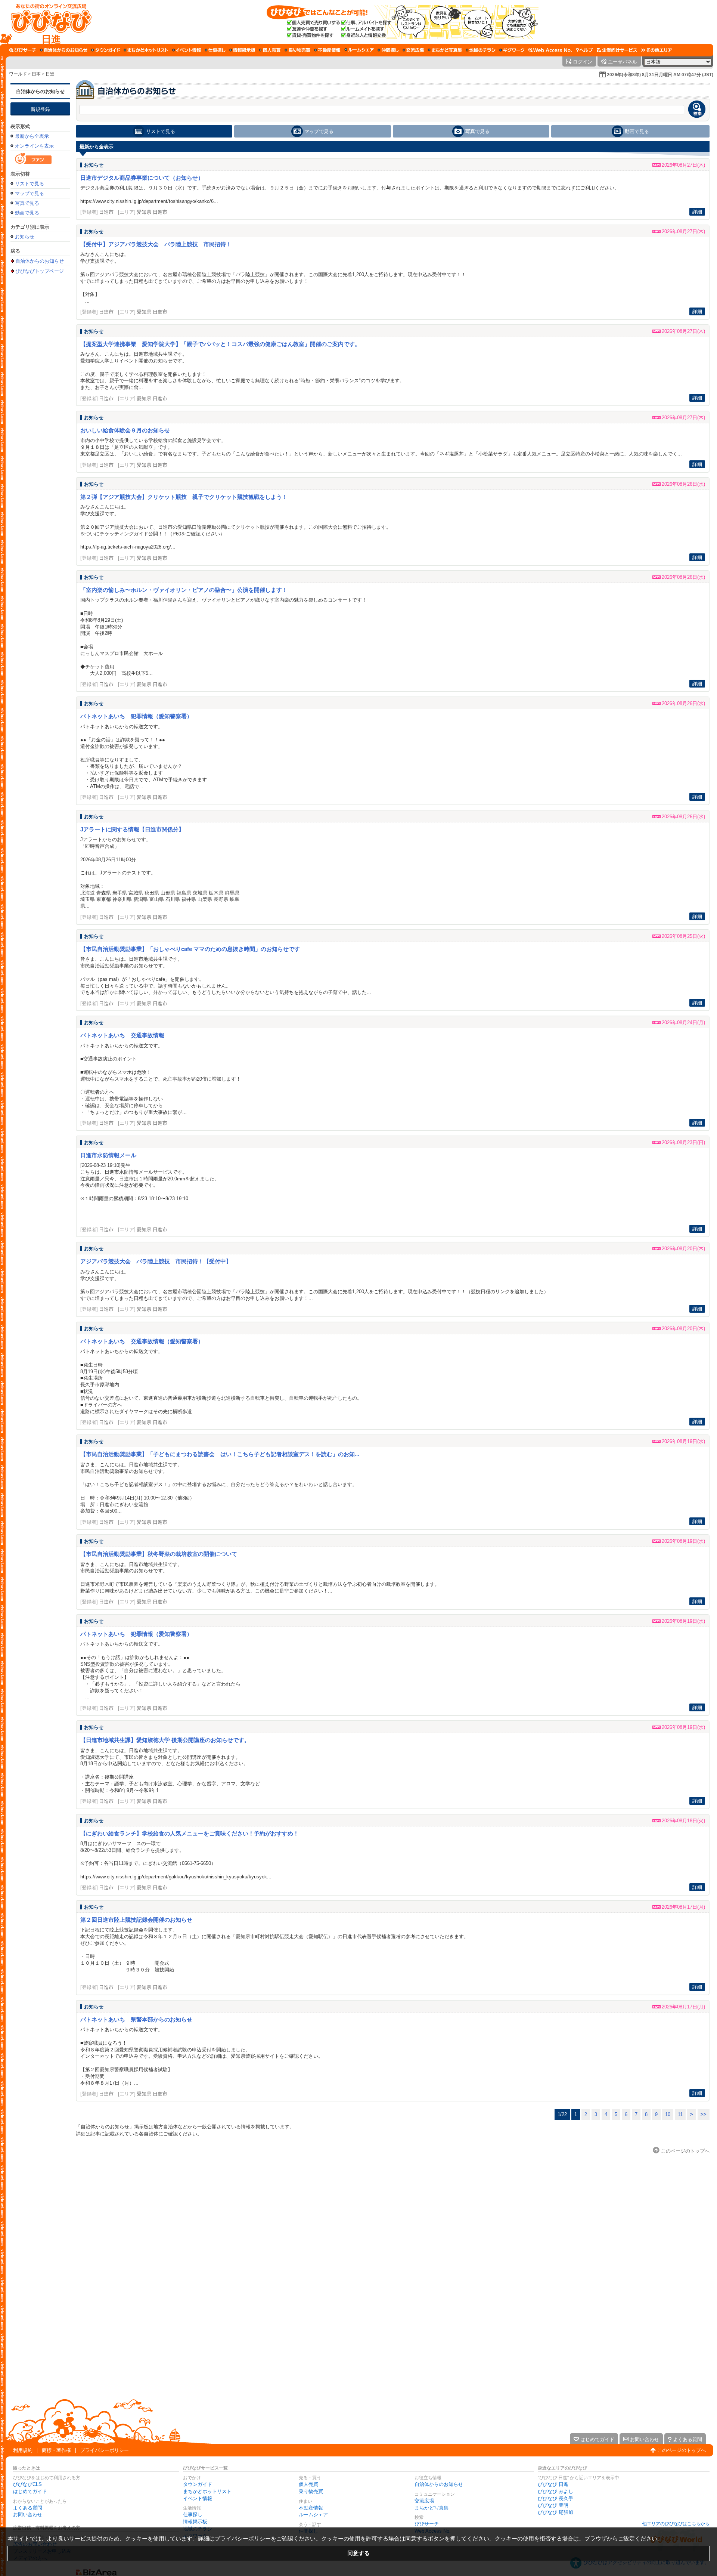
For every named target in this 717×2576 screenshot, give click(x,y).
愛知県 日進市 (152, 212)
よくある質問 (28, 2508)
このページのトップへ (682, 2450)
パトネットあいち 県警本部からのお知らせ (136, 2019)
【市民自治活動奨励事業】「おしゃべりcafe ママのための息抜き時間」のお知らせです (190, 949)
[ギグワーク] (512, 50)
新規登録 (40, 109)
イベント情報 (198, 2498)
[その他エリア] (656, 50)
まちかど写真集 (432, 2508)
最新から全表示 (32, 136)
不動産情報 (311, 2508)
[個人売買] (270, 50)
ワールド (18, 74)
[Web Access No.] (550, 50)
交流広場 (424, 2501)
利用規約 (23, 2450)
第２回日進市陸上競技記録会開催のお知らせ (136, 1920)
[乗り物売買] (297, 50)
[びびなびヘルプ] (584, 50)
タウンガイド (198, 2484)
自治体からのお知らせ (40, 91)
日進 (50, 74)
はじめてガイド (30, 2491)
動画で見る (27, 213)
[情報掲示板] (242, 50)
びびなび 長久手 (555, 2498)
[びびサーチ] (23, 50)
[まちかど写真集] (445, 50)
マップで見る (30, 193)
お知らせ (25, 237)
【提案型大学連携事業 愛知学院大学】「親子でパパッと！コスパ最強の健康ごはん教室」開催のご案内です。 (220, 344)
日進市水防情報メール (108, 1155)
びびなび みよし (555, 2491)
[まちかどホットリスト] (146, 50)
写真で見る (27, 203)
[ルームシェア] (359, 50)
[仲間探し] (388, 50)
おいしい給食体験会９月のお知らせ (125, 430)
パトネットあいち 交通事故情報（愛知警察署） (142, 1341)
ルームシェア (313, 2515)
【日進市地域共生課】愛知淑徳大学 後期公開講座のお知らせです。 (165, 1740)
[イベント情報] (187, 50)
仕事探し (193, 2515)
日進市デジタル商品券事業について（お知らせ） (142, 178)
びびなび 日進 (553, 2484)
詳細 (697, 212)
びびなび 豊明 (553, 2505)
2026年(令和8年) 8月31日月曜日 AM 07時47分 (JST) (660, 75)
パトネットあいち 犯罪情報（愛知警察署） (136, 716)
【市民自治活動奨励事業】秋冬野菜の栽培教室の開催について (159, 1554)
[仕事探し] (215, 50)
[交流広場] (413, 50)
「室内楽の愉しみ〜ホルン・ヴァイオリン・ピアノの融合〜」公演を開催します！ (184, 590)
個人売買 (308, 2484)
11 (680, 2114)
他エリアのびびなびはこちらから (676, 2524)
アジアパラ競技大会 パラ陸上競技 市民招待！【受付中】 (156, 1261)
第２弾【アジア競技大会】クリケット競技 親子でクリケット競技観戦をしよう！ (184, 497)
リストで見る (30, 184)
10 (668, 2114)
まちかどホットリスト (207, 2491)
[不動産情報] (327, 50)
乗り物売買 (311, 2491)
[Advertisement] (40, 398)
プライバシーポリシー (105, 2450)
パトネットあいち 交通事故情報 (122, 1035)
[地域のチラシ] (481, 50)
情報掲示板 (195, 2522)
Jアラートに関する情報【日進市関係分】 (132, 829)
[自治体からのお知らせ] (64, 50)
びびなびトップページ (40, 271)
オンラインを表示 (34, 146)
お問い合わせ (28, 2515)
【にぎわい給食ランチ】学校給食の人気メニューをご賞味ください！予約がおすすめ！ (190, 1833)
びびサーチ (427, 2524)
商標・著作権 (56, 2450)
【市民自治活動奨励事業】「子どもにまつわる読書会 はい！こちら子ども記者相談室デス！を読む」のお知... (220, 1454)
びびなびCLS (27, 2484)
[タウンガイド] (105, 50)
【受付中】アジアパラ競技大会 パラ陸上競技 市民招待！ (156, 244)
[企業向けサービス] (617, 50)
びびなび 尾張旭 (555, 2512)
